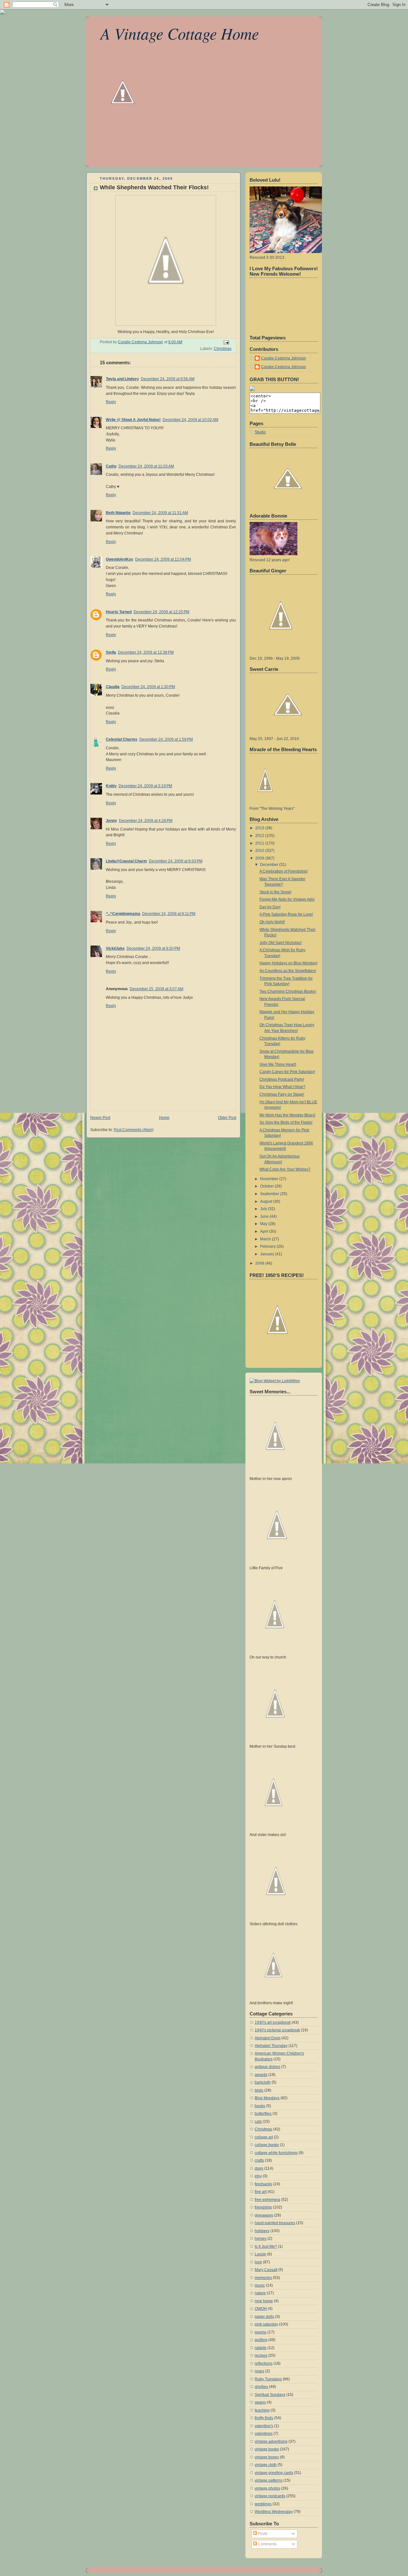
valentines (264, 2434)
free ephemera (267, 2200)
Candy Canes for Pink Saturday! (287, 1072)
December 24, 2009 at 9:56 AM (168, 379)
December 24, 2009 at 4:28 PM (146, 821)
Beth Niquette (118, 513)
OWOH (261, 2309)
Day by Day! (270, 907)
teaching (262, 2410)
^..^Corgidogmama (123, 914)
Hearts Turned (119, 612)
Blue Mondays (267, 2098)
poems (261, 2332)
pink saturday (266, 2324)
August (267, 1201)
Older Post (227, 1118)
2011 (260, 843)
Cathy (111, 466)
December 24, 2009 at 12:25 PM (161, 612)
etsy (258, 2176)
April (265, 1231)
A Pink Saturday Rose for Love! (286, 914)
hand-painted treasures (275, 2223)
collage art (264, 2137)
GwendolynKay (120, 559)
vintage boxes (267, 2457)
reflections (264, 2363)
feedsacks (263, 2184)
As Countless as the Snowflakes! (288, 971)
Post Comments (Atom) (134, 1130)
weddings (263, 2504)
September (270, 1194)
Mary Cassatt (266, 2270)
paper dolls (264, 2317)
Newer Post (100, 1118)
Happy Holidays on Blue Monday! (288, 963)
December (270, 865)
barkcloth (263, 2082)
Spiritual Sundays (270, 2395)
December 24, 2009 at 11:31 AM (160, 513)
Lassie (260, 2254)
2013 (260, 828)
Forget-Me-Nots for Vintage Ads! (287, 899)
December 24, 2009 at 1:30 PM (148, 687)
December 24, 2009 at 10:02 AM (190, 420)
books (260, 2106)
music (260, 2285)
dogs (259, 2168)
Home (164, 1118)
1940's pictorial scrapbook (277, 2030)
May (264, 1224)
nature (260, 2293)
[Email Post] (226, 342)
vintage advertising (271, 2442)
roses (259, 2371)
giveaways (264, 2215)
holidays (262, 2231)
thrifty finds (264, 2418)
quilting (261, 2340)
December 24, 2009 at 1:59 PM (166, 739)
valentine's (264, 2426)
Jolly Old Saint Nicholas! (280, 943)
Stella (111, 652)
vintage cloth (266, 2465)
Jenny (111, 821)
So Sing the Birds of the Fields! (286, 1122)
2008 (260, 1263)
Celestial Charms (122, 739)
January (268, 1254)
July (264, 1209)
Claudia (113, 687)
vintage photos (267, 2488)
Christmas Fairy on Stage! (282, 1094)
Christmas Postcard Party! (282, 1079)
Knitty (111, 786)
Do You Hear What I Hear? (282, 1087)
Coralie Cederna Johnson (284, 358)
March (266, 1239)
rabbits (261, 2348)
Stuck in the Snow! (275, 892)
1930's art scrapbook (273, 2022)
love (258, 2262)
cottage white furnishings (276, 2153)
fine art (261, 2192)
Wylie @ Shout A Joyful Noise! (133, 420)
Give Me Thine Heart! (278, 1064)
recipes (261, 2355)
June (265, 1216)
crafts (259, 2160)
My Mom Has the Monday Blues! (287, 1115)
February (268, 1246)
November (270, 1179)
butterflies (263, 2114)
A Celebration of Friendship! (284, 871)
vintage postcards (270, 2496)
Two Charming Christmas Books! (288, 991)
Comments (267, 2544)
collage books (267, 2145)
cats (258, 2122)
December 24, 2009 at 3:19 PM (145, 786)
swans (260, 2402)
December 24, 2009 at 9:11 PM (169, 914)
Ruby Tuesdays (268, 2379)
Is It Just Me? (266, 2246)
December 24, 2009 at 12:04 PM (163, 559)
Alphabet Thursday (271, 2046)
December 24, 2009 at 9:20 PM (153, 948)
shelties (261, 2387)
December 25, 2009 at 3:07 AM (157, 989)
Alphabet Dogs (268, 2038)
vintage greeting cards (274, 2473)
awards (261, 2075)
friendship (263, 2207)
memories (263, 2278)
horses (261, 2239)
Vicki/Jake (115, 948)
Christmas (223, 349)
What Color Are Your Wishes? (285, 1169)
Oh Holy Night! (272, 922)
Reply (111, 402)
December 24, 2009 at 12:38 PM (146, 652)
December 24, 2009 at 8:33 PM (176, 861)
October (267, 1186)
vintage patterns (269, 2480)
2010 (260, 851)
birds (259, 2090)
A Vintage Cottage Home (180, 33)
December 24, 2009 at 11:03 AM (146, 466)
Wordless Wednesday (274, 2512)
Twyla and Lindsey (122, 379)
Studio (260, 432)
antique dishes (267, 2067)
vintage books (267, 2449)
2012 (260, 836)
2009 (260, 858)
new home (264, 2301)
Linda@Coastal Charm (126, 861)
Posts (262, 2534)
